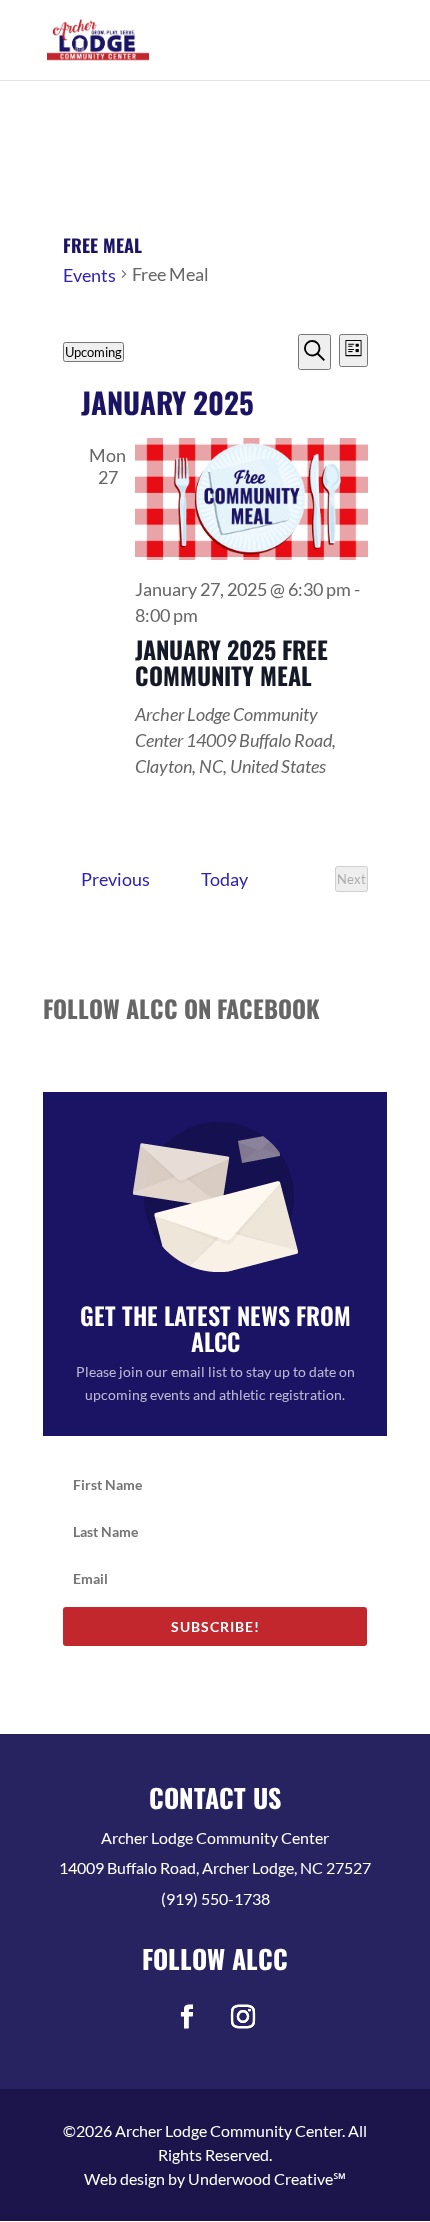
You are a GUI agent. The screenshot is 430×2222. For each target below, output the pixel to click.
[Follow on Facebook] (187, 2017)
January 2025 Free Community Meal (231, 662)
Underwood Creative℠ (267, 2178)
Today (224, 879)
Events (89, 275)
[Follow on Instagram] (243, 2017)
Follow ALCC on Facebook (181, 1008)
